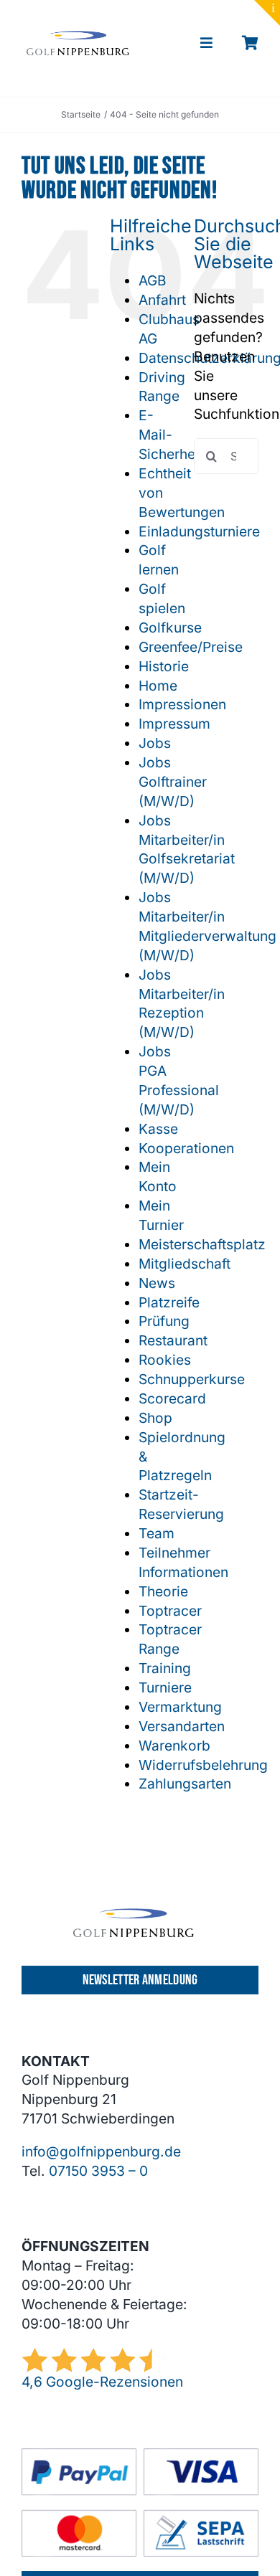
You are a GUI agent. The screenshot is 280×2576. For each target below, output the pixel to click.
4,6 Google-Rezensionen (102, 2382)
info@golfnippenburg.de (101, 2151)
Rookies (165, 1360)
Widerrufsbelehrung (203, 1765)
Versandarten (182, 1726)
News (157, 1283)
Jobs (155, 743)
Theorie (163, 1591)
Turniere (165, 1687)
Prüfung (164, 1321)
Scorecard (172, 1398)
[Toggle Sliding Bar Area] (267, 13)
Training (165, 1668)
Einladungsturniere (199, 531)
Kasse (158, 1129)
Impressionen (182, 704)
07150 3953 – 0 (98, 2171)
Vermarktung (180, 1707)
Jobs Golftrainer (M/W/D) (173, 782)
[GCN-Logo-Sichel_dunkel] (78, 37)
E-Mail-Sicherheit (171, 435)
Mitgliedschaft (185, 1264)
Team (157, 1533)
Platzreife (169, 1302)
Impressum (174, 724)
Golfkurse (170, 628)
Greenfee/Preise (191, 647)
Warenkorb (174, 1746)
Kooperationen (186, 1148)
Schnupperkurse (192, 1379)
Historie (164, 666)
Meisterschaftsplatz (202, 1244)
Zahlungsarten (185, 1784)
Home (158, 686)
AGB (153, 280)
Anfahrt (162, 300)
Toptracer (170, 1611)
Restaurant (173, 1340)
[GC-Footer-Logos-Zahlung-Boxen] (140, 2455)
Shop (155, 1418)
